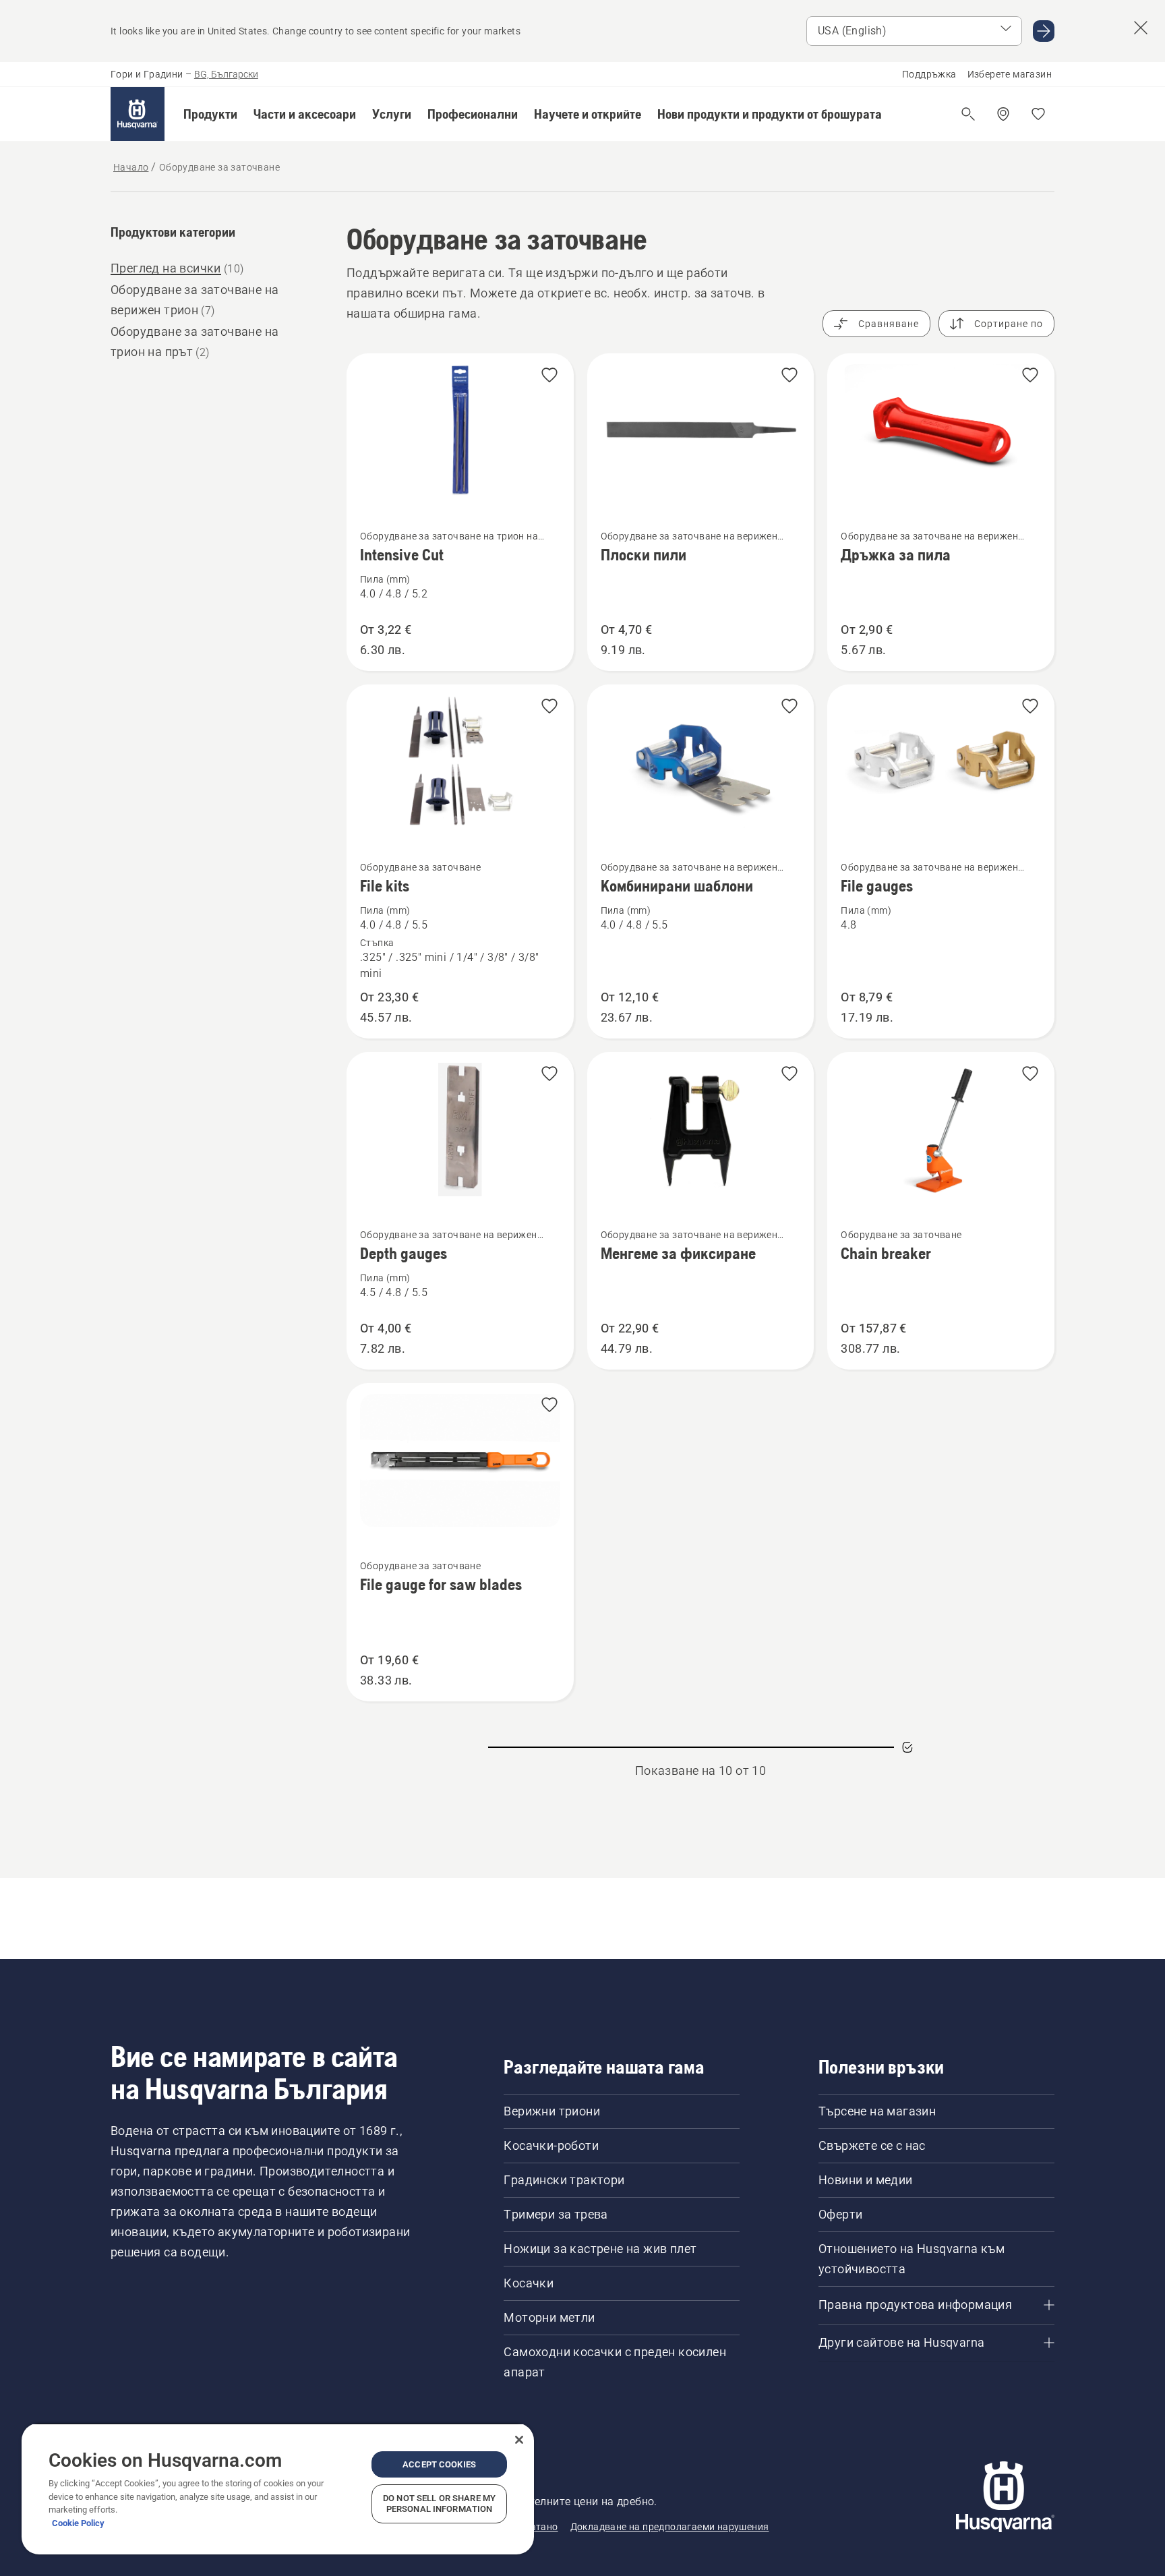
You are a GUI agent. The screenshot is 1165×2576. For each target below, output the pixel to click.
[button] (210, 114)
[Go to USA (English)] (1044, 31)
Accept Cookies (439, 2464)
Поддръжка (929, 74)
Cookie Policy (78, 2523)
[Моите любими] (1038, 114)
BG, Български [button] (226, 74)
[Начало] (138, 114)
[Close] (519, 2440)
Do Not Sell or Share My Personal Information (439, 2504)
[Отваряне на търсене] (968, 114)
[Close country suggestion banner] (1141, 28)
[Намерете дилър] (1003, 114)
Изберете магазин (1010, 74)
